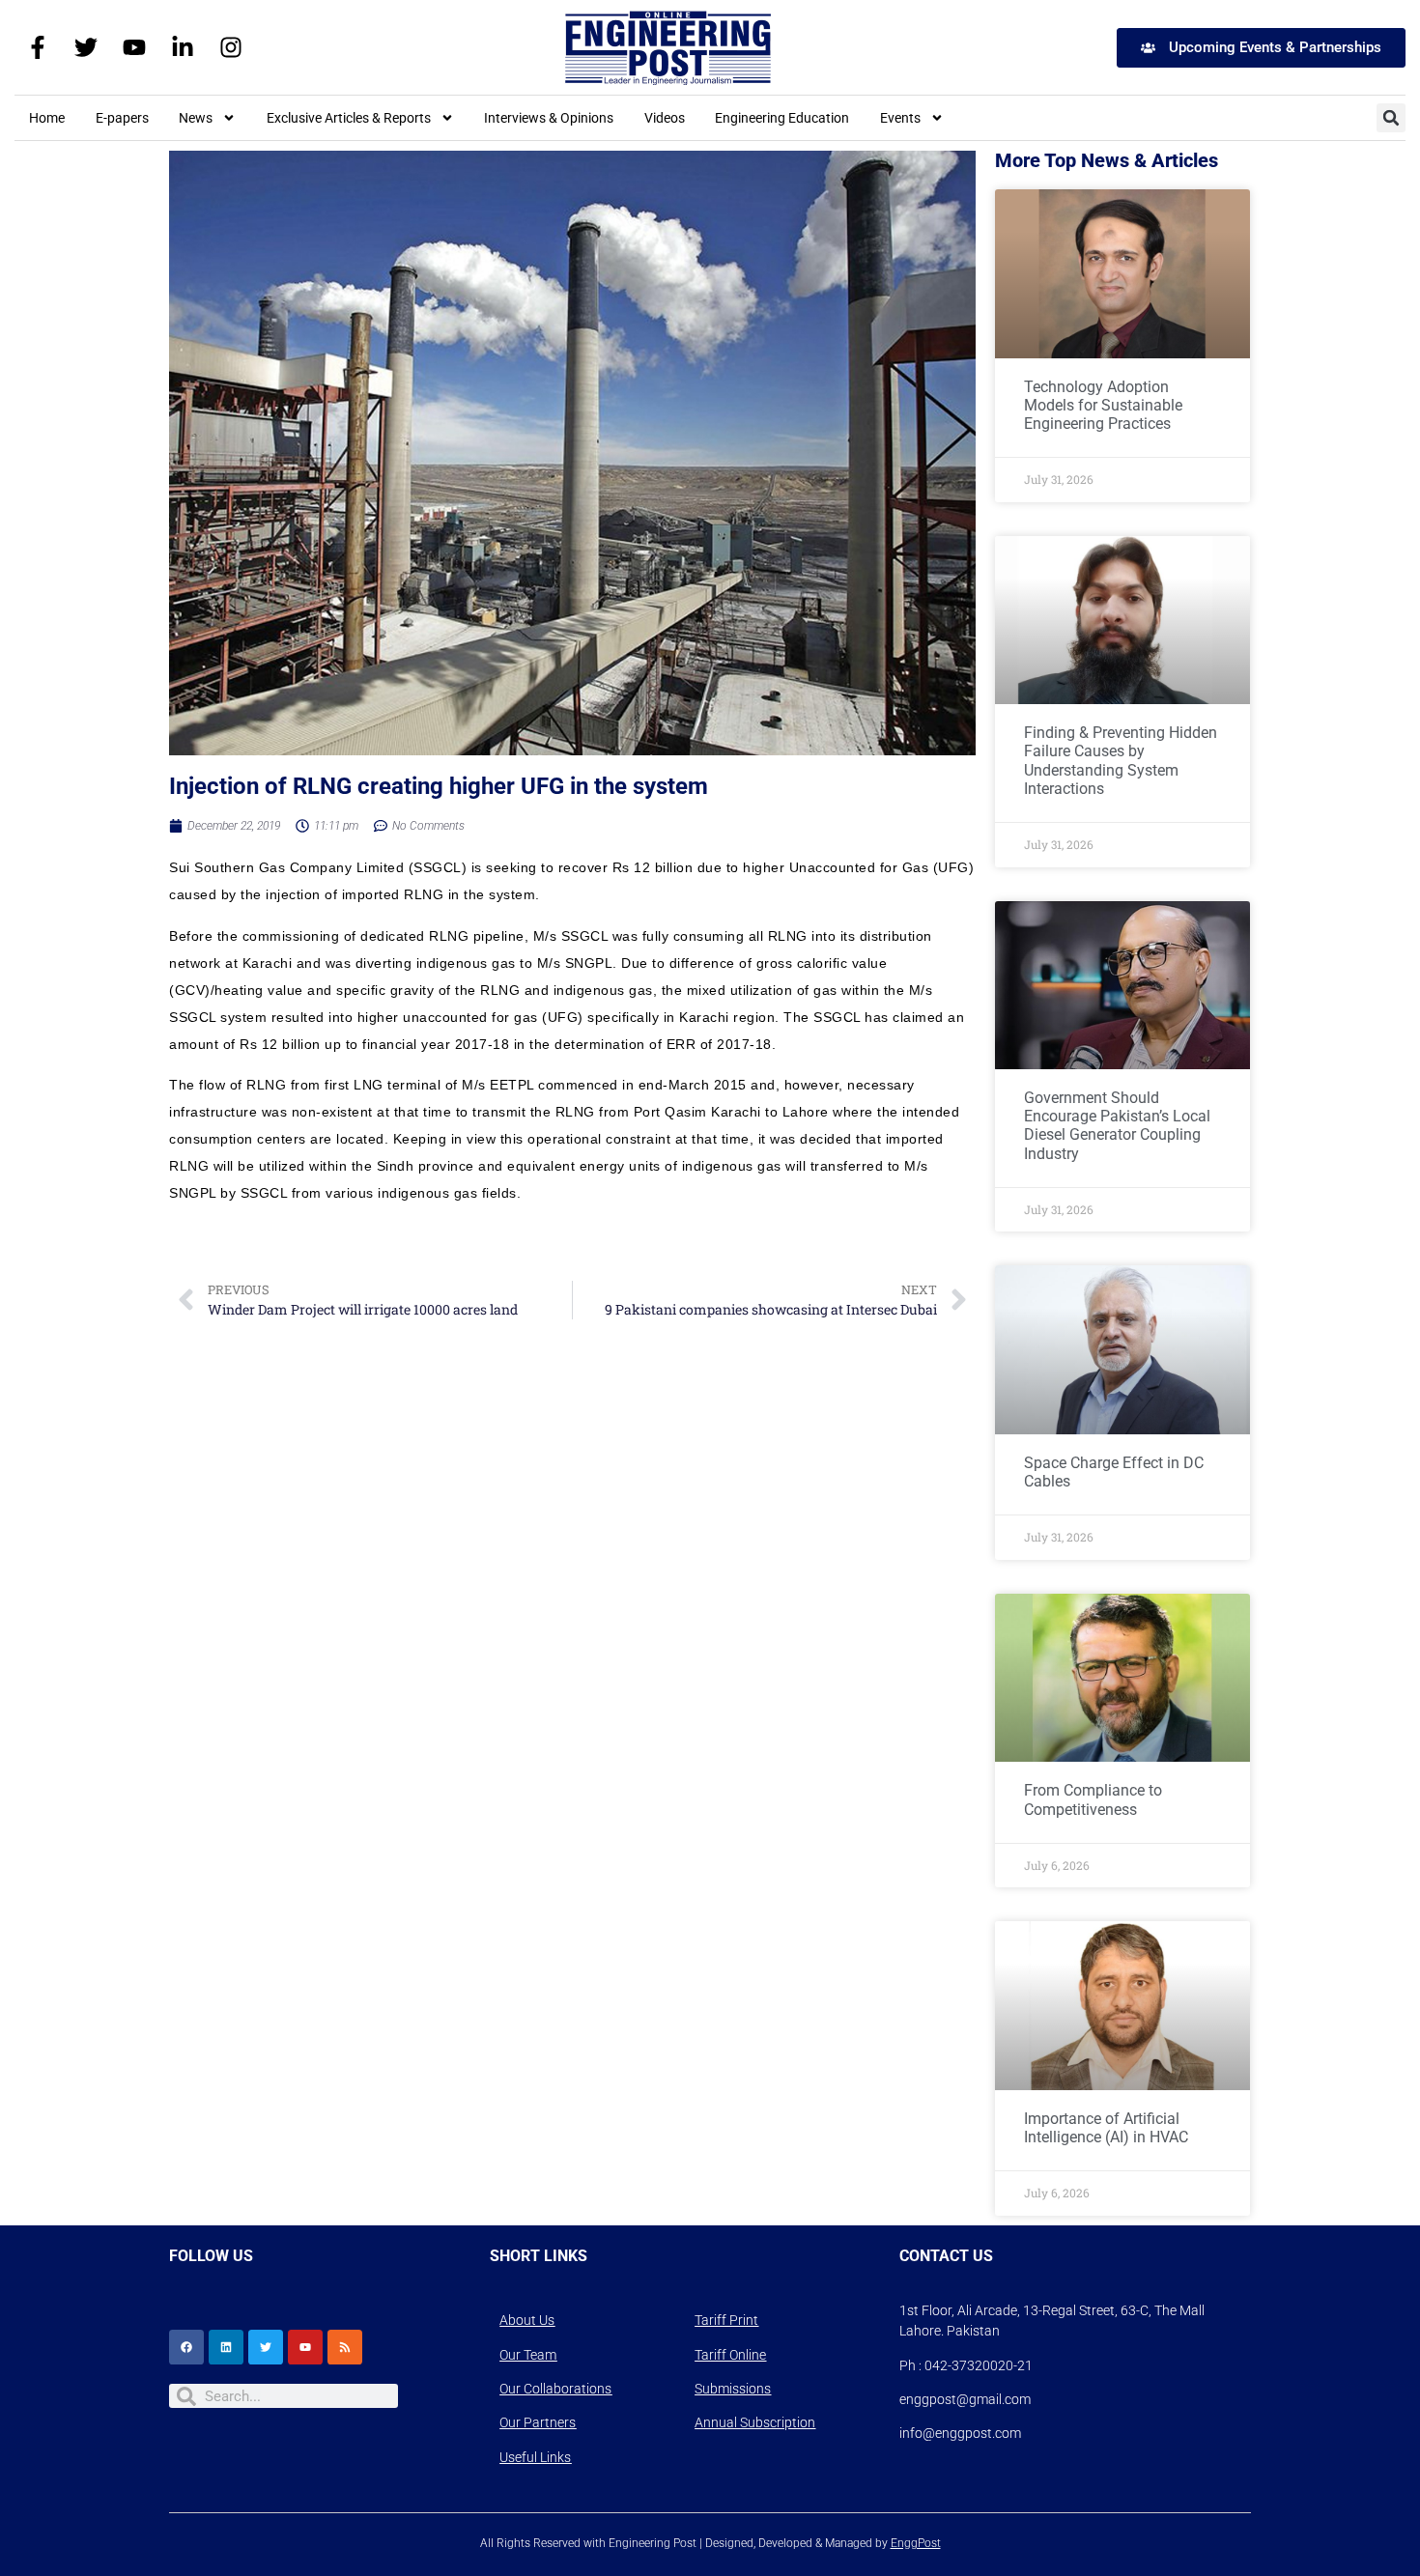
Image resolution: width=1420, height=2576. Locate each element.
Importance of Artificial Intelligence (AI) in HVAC (1106, 2128)
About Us (527, 2320)
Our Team (528, 2355)
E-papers (122, 118)
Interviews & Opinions (549, 118)
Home (47, 118)
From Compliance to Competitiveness (1093, 1799)
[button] (1391, 118)
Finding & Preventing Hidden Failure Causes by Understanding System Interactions (1121, 761)
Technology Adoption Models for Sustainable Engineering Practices (1103, 405)
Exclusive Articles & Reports (349, 118)
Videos (665, 118)
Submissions (733, 2389)
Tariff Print (726, 2320)
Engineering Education (782, 118)
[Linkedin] (226, 2347)
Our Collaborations (555, 2389)
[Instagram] (231, 47)
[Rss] (345, 2347)
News (196, 118)
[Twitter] (86, 47)
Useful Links (535, 2457)
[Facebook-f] (38, 47)
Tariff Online (730, 2355)
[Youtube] (134, 47)
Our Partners (538, 2422)
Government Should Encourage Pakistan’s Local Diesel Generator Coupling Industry (1117, 1126)
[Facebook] (186, 2347)
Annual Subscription (755, 2422)
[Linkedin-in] (183, 47)
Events (900, 118)
